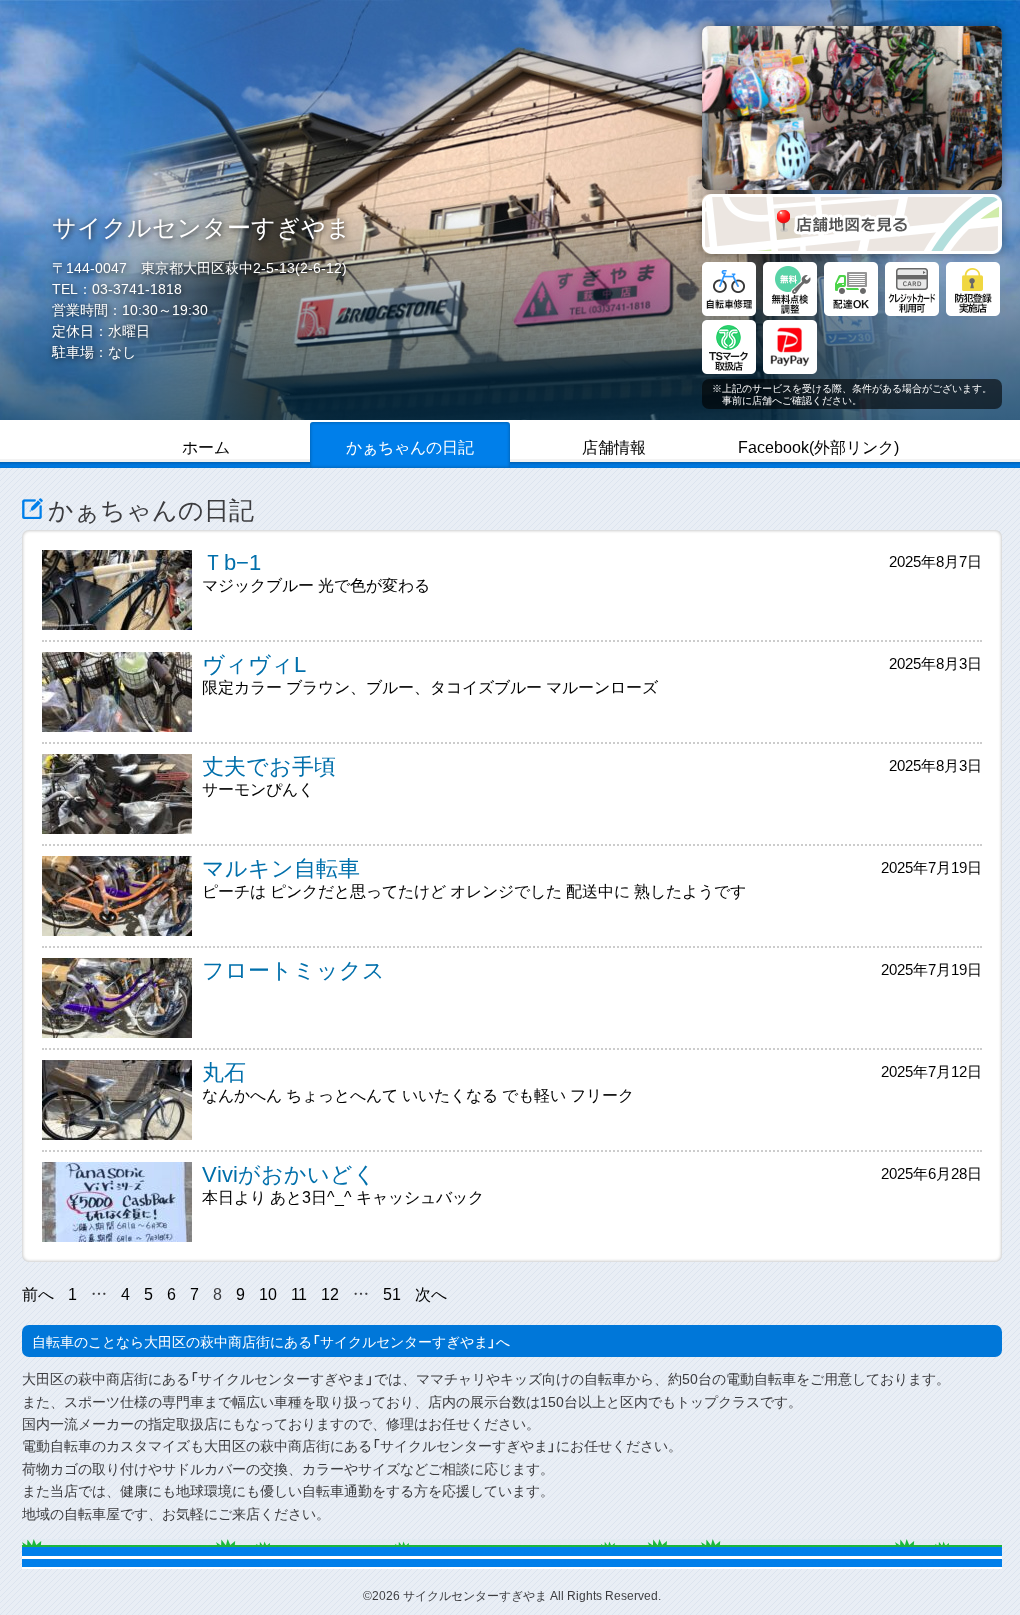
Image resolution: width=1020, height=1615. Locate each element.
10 (268, 1293)
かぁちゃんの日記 (410, 446)
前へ (38, 1293)
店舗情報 (614, 446)
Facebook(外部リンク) (818, 446)
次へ (431, 1293)
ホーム (206, 446)
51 (392, 1293)
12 (330, 1293)
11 (299, 1293)
